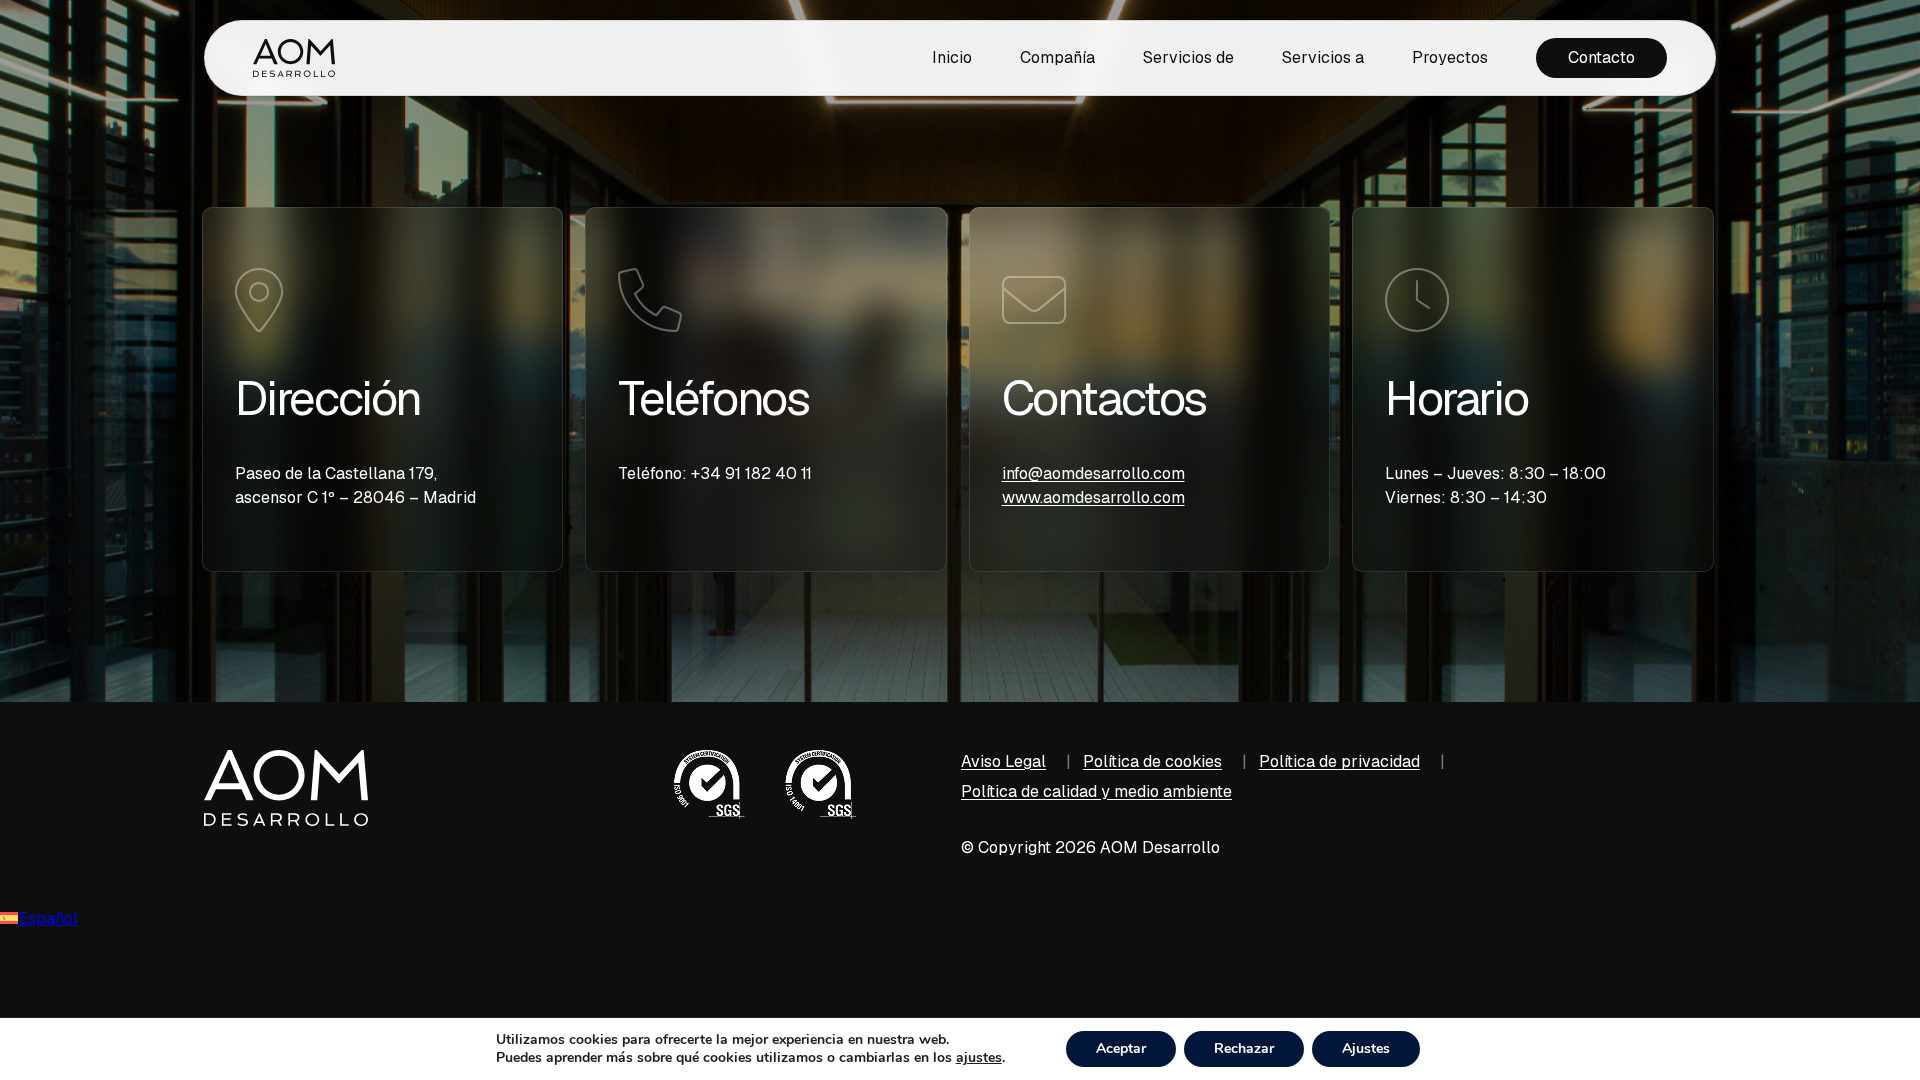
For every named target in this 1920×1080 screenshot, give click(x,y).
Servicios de (1188, 57)
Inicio (952, 57)
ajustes (979, 1058)
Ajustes (1366, 1048)
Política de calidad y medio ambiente (1096, 791)
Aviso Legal (1003, 761)
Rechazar (1244, 1048)
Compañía (1057, 57)
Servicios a (1323, 57)
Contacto (1601, 57)
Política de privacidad (1339, 761)
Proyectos (1450, 57)
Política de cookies (1152, 761)
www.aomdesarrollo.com (1093, 497)
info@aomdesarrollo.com (1093, 473)
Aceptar (1121, 1048)
